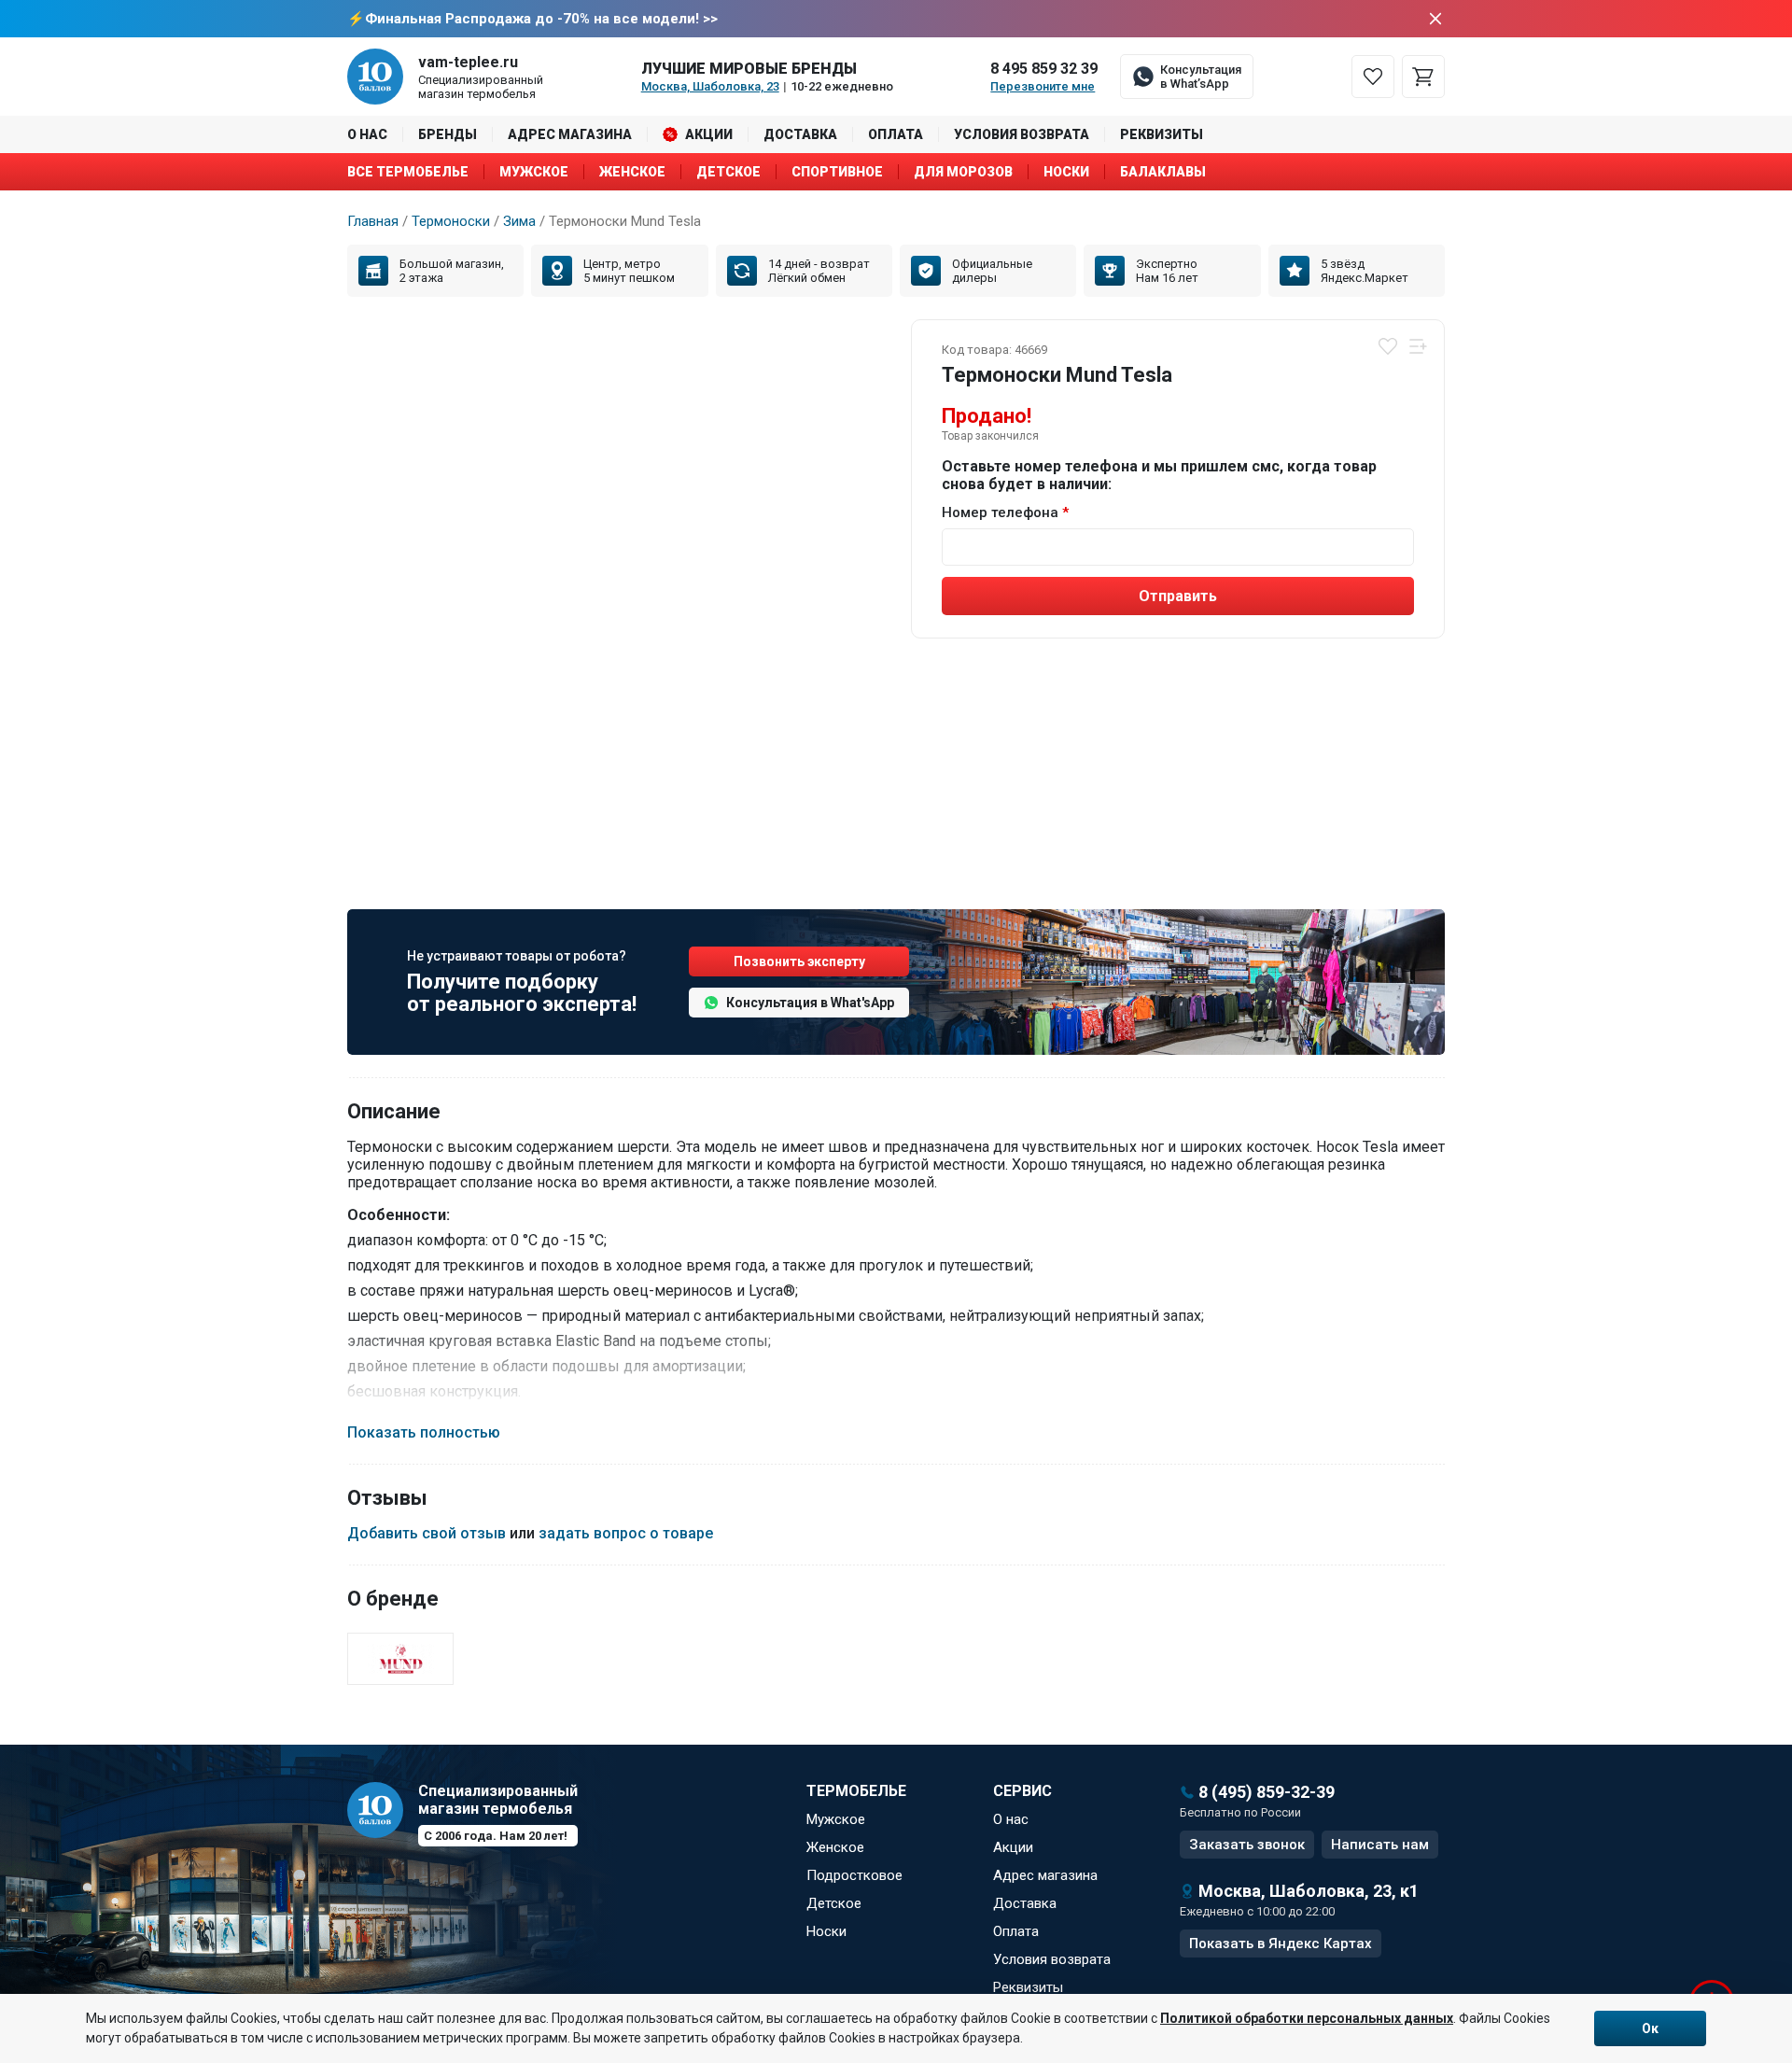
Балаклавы (1163, 172)
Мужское (534, 172)
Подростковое (854, 1875)
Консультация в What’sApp (1201, 77)
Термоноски (451, 221)
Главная (373, 221)
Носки (1066, 172)
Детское (728, 172)
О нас (367, 134)
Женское (632, 172)
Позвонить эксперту (799, 961)
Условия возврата (1022, 134)
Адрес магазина (570, 134)
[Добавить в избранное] (1388, 346)
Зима (519, 221)
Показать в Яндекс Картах (1281, 1944)
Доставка (800, 134)
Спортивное (837, 172)
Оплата (896, 134)
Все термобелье (408, 172)
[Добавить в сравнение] (1418, 346)
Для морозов (963, 172)
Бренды (448, 134)
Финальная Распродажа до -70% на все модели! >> (541, 19)
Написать (1380, 1845)
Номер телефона (1000, 512)
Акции (709, 134)
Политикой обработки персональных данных (1307, 2018)
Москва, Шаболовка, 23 (710, 86)
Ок (1650, 2028)
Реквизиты (1162, 134)
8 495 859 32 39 (1044, 69)
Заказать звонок (1247, 1845)
